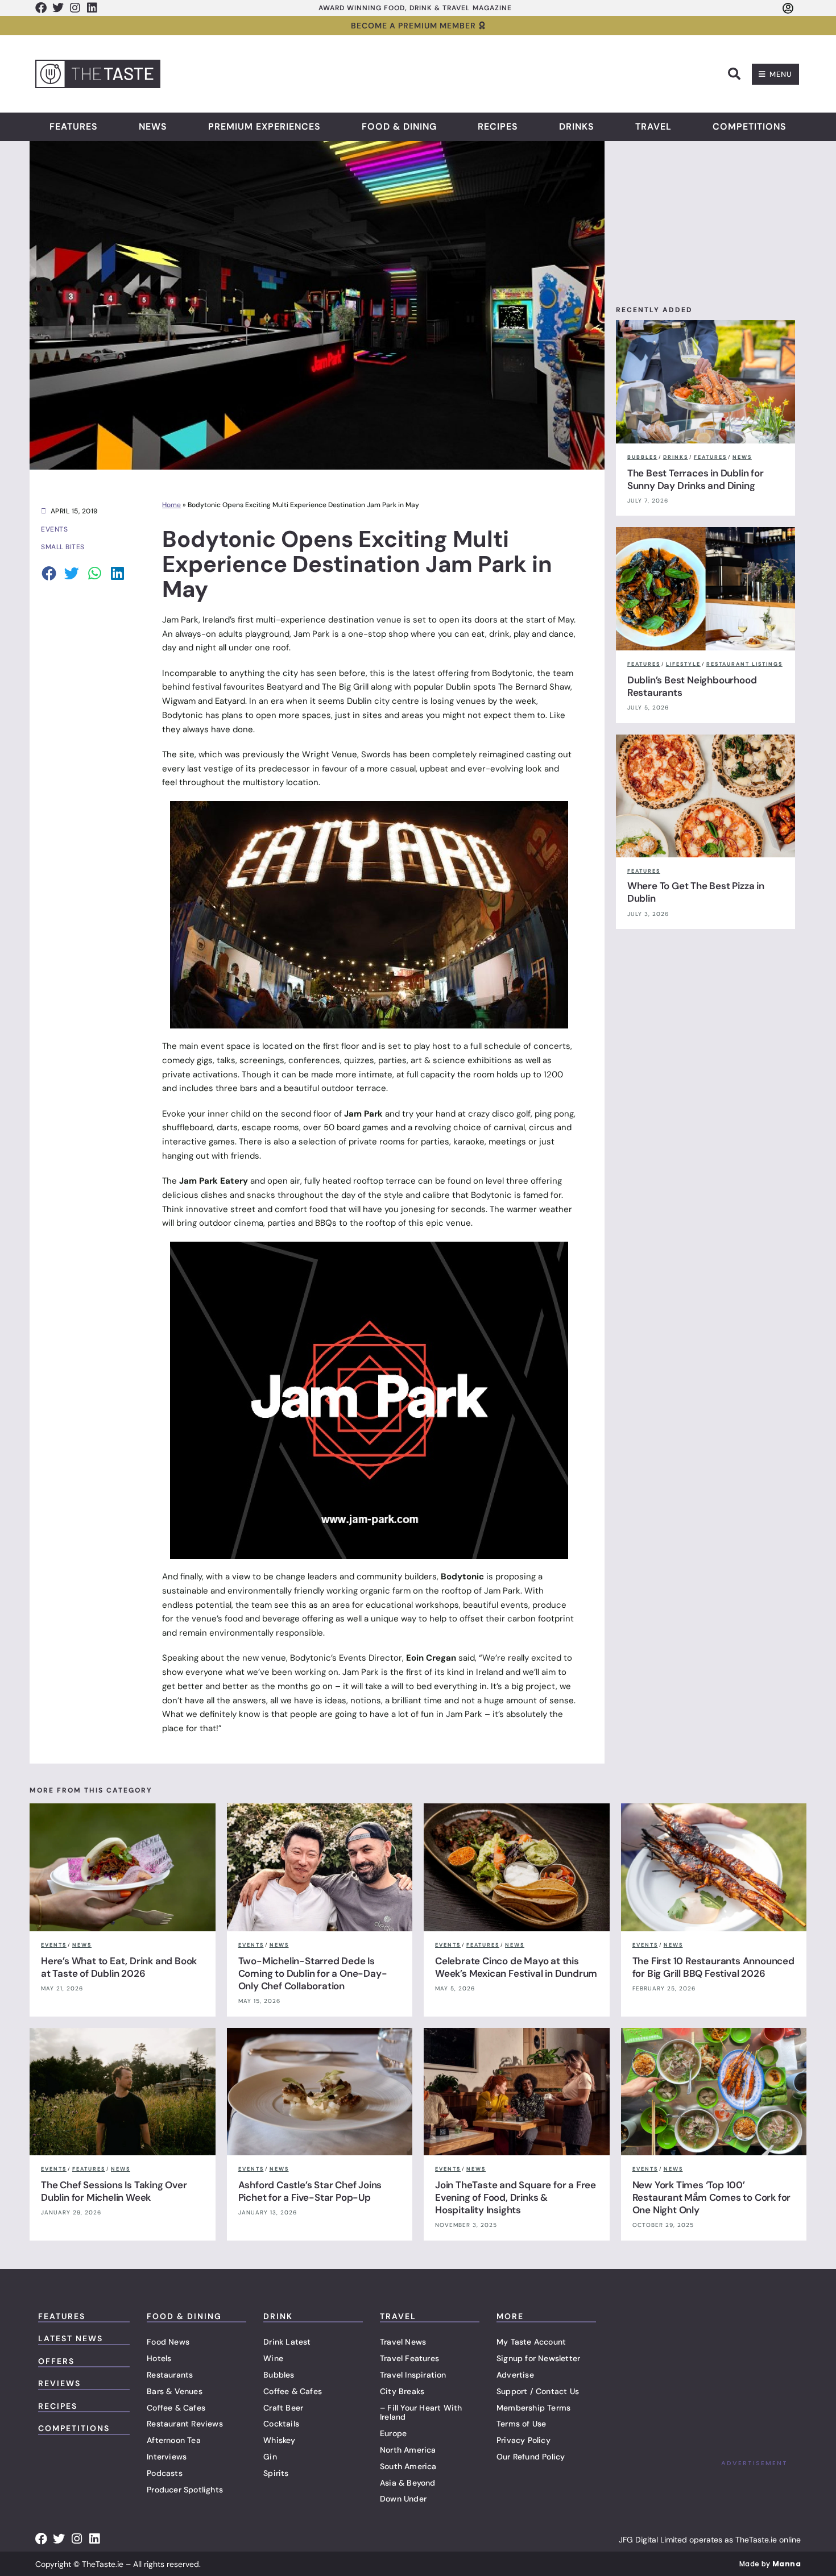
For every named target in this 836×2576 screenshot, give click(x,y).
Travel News (403, 2342)
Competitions (750, 127)
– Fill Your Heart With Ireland (421, 2413)
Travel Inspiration (413, 2375)
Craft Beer (283, 2408)
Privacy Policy (523, 2440)
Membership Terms (533, 2408)
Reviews (59, 2383)
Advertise (515, 2375)
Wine (273, 2358)
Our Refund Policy (531, 2457)
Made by (770, 2564)
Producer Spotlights (185, 2490)
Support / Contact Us (538, 2391)
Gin (270, 2457)
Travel (653, 127)
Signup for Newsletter (538, 2358)
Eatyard (230, 701)
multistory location (281, 782)
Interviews (167, 2457)
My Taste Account (531, 2342)
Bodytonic (512, 673)
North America (408, 2450)
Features (74, 127)
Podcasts (165, 2473)
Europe (393, 2433)
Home (171, 505)
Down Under (403, 2499)
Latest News (71, 2338)
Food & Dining (399, 127)
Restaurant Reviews (185, 2424)
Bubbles (279, 2375)
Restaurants (170, 2375)
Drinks (577, 127)
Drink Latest (287, 2342)
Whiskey (279, 2440)
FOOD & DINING (184, 2316)
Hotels (159, 2358)
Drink (278, 2316)
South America (408, 2466)
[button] (734, 74)
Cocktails (281, 2424)
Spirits (276, 2473)
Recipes (498, 127)
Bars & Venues (175, 2391)
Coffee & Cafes (176, 2408)
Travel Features (409, 2358)
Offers (56, 2361)
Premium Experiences (264, 127)
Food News (168, 2342)
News (153, 127)
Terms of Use (521, 2424)
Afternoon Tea (174, 2440)
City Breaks (402, 2391)
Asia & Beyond (408, 2483)
